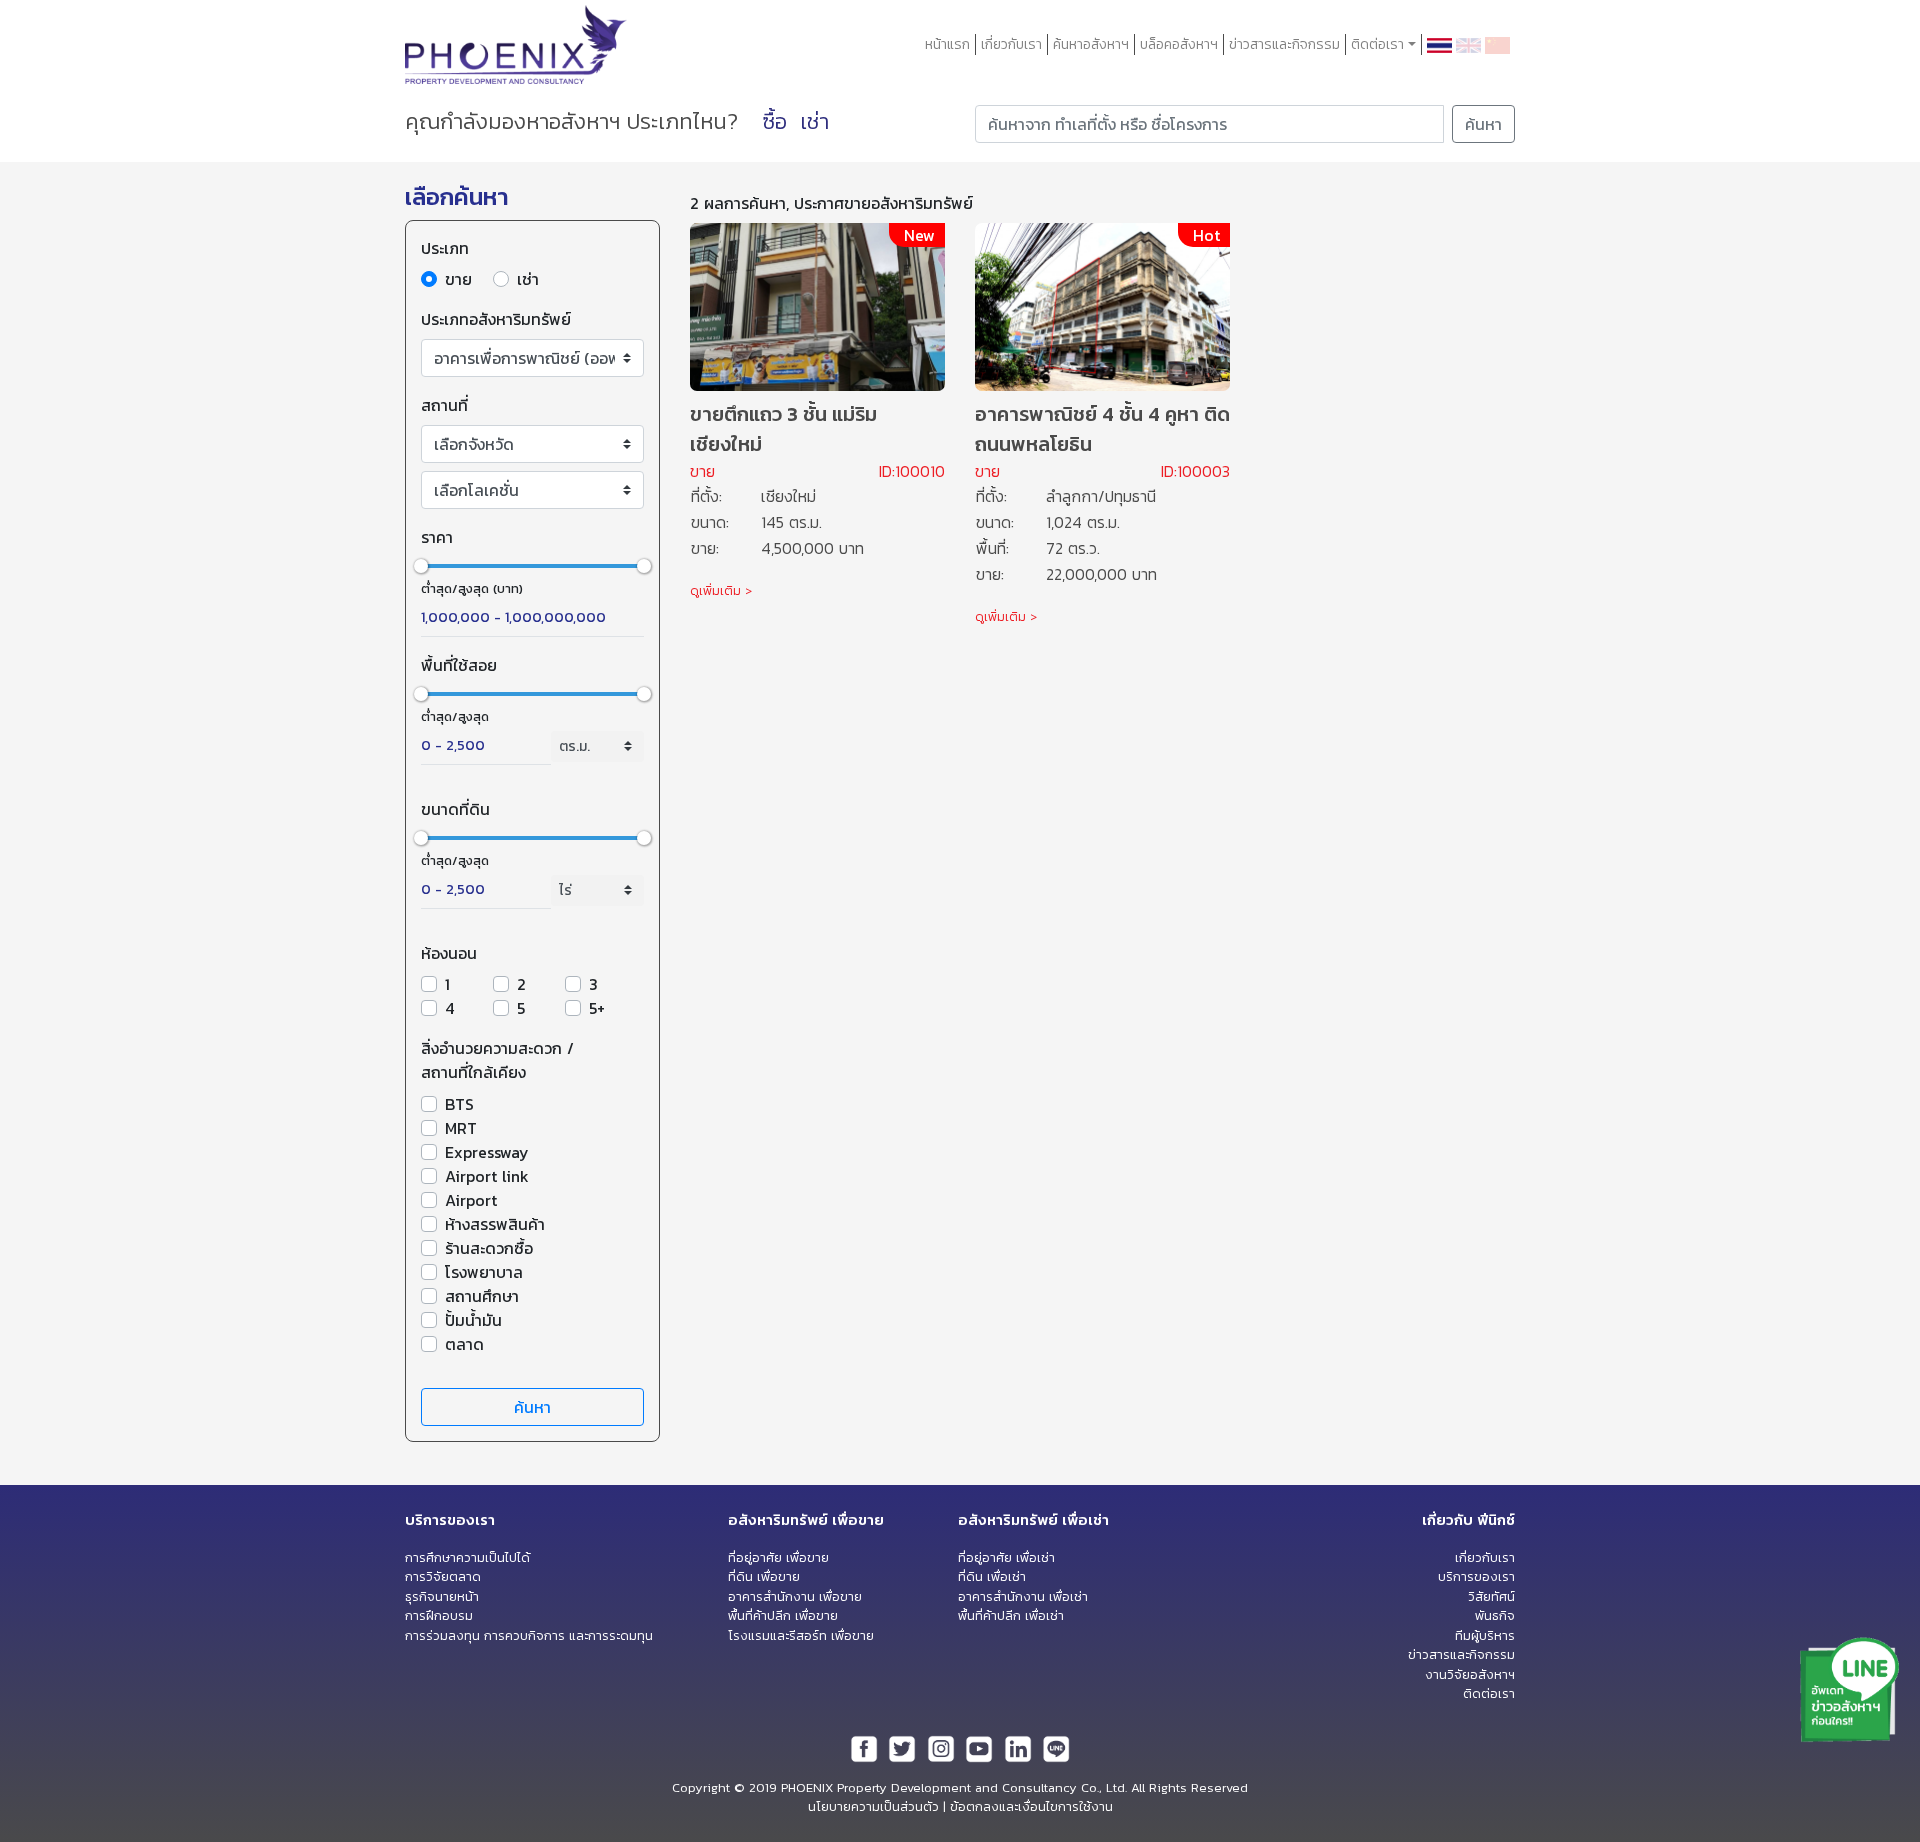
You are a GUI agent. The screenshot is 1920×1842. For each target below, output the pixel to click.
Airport (471, 1200)
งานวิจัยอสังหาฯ (1470, 1674)
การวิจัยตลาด (443, 1576)
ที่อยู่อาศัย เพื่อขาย (778, 1557)
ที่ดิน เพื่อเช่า (992, 1576)
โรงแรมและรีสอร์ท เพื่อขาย (801, 1635)
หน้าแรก (947, 44)
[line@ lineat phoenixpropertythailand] (1056, 1747)
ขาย (458, 279)
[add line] (1850, 1688)
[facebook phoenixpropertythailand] (864, 1747)
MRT (461, 1128)
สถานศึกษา (482, 1296)
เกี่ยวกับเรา (1011, 44)
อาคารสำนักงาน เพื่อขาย (795, 1596)
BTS (459, 1104)
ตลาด (464, 1344)
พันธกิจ (1495, 1615)
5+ (597, 1008)
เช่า (814, 121)
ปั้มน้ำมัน (473, 1320)
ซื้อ (774, 121)
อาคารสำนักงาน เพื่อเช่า (1023, 1596)
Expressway (487, 1152)
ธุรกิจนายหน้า (442, 1596)
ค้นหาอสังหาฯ (1091, 44)
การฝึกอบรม (439, 1615)
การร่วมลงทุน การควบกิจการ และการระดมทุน (529, 1635)
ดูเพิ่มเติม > (721, 590)
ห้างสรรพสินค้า (495, 1224)
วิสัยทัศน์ (1491, 1596)
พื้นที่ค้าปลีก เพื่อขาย (783, 1615)
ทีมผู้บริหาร (1485, 1635)
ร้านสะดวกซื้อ (489, 1248)
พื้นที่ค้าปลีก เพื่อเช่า (1011, 1615)
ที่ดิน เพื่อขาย (764, 1576)
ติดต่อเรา (1489, 1693)
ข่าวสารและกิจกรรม (1284, 44)
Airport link (487, 1176)
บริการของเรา (1476, 1576)
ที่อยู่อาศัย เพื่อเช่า (1006, 1557)
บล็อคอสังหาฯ (1179, 44)
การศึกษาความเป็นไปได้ (467, 1557)
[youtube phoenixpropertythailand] (979, 1747)
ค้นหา (1483, 124)
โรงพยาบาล (484, 1272)
